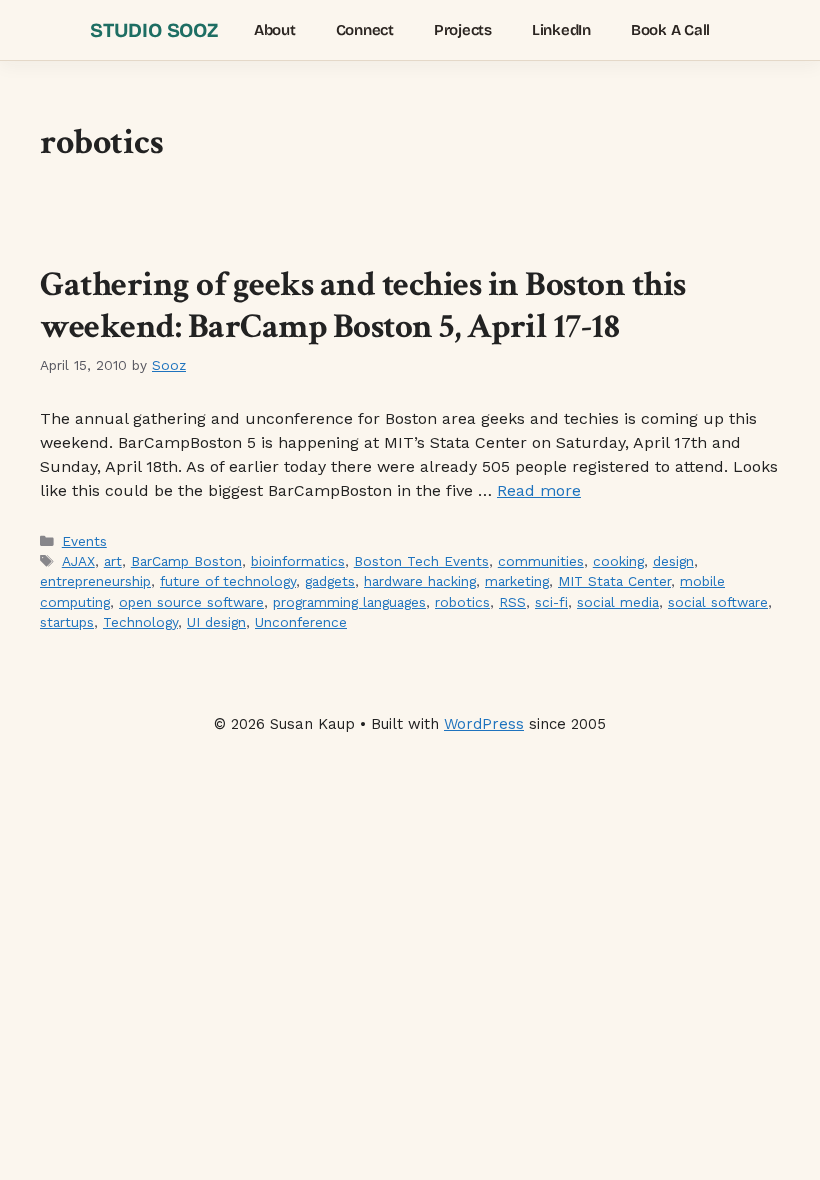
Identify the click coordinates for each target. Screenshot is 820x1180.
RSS (512, 602)
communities (541, 561)
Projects (463, 30)
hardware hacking (420, 581)
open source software (191, 602)
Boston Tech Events (421, 561)
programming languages (349, 602)
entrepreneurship (95, 581)
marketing (517, 581)
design (673, 561)
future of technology (228, 581)
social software (718, 602)
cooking (618, 561)
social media (618, 602)
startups (67, 622)
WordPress (484, 724)
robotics (462, 602)
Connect (365, 30)
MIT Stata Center (614, 581)
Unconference (301, 622)
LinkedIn (561, 30)
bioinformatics (298, 561)
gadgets (330, 581)
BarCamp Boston (186, 561)
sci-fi (551, 602)
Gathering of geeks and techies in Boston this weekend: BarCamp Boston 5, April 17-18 (363, 305)
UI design (216, 622)
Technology (140, 622)
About (275, 30)
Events (84, 541)
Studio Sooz (154, 30)
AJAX (78, 561)
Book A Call (670, 30)
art (113, 561)
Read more (539, 490)
